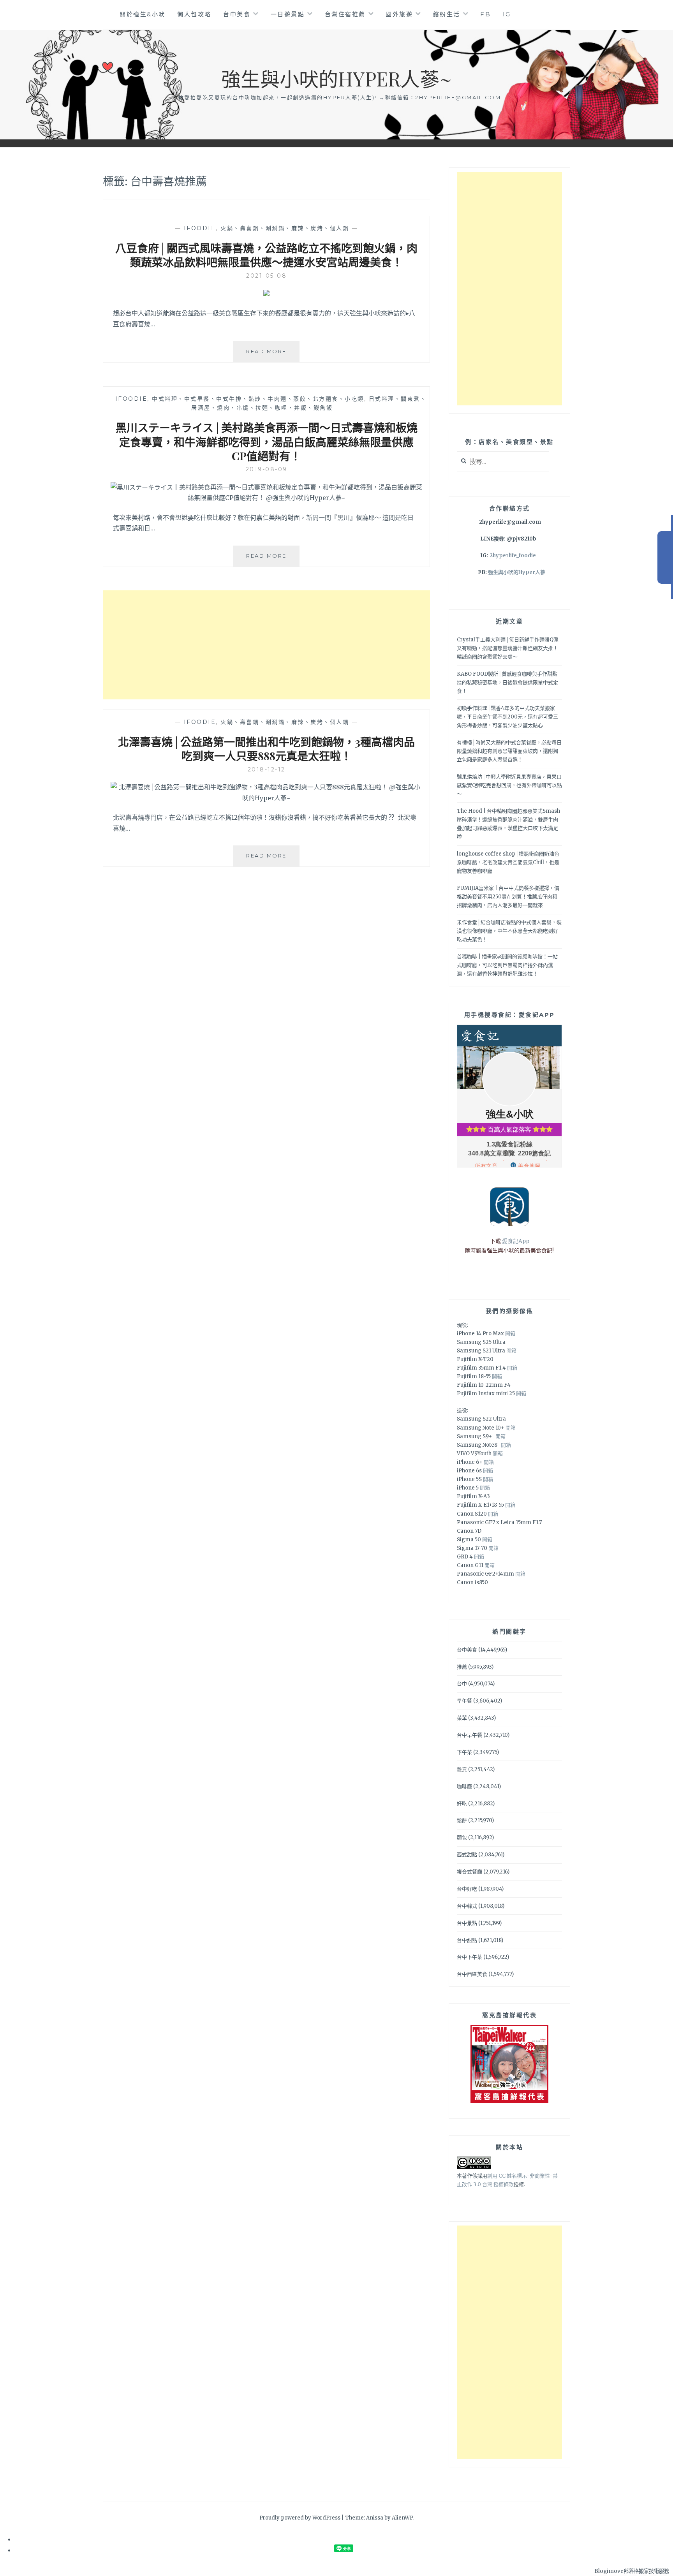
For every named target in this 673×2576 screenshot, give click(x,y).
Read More (272, 355)
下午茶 (464, 1752)
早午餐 (464, 1701)
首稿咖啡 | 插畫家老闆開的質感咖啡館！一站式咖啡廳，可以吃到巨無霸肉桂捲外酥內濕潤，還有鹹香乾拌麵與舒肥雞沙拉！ (507, 965)
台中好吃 (467, 1889)
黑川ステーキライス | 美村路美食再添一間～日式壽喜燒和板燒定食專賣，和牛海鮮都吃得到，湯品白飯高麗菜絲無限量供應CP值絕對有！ (267, 442)
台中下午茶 (470, 1957)
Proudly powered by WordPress (300, 2518)
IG (507, 14)
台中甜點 (467, 1940)
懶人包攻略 (194, 14)
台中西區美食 (472, 1974)
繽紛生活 (447, 14)
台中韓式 (467, 1906)
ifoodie (200, 228)
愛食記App (516, 1241)
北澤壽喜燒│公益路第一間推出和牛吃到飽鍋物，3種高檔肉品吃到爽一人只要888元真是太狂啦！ (266, 749)
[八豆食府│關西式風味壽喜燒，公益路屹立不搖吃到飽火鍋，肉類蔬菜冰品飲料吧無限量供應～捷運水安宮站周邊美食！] (266, 294)
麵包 (462, 1837)
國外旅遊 (399, 14)
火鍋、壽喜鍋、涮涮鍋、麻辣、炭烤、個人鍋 (285, 228)
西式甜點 (467, 1855)
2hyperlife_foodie (513, 556)
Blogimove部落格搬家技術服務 (632, 2571)
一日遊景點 (288, 14)
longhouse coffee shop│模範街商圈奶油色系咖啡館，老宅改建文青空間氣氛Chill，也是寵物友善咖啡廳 (508, 862)
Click (665, 557)
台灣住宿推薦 (345, 14)
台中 (462, 1684)
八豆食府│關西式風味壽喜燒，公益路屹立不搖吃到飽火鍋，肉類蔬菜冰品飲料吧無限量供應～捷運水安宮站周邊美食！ (266, 255)
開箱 (510, 1334)
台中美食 (237, 14)
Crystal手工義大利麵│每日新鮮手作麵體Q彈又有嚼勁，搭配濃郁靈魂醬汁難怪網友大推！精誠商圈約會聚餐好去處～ (508, 648)
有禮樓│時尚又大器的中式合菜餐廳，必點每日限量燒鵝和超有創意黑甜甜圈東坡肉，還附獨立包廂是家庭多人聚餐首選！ (509, 751)
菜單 (462, 1718)
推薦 (462, 1667)
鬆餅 (462, 1820)
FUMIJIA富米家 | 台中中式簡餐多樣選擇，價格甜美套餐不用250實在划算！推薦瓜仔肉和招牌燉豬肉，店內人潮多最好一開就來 (508, 897)
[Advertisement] (266, 645)
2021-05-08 (266, 276)
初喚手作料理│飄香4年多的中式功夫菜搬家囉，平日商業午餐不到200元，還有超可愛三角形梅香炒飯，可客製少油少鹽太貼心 (507, 717)
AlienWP (402, 2518)
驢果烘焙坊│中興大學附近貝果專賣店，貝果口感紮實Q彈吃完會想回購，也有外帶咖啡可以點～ (509, 785)
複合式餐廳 (470, 1872)
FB (485, 14)
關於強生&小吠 (143, 14)
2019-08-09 (267, 469)
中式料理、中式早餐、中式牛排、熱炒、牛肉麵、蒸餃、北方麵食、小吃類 (258, 399)
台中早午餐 (470, 1735)
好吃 (462, 1804)
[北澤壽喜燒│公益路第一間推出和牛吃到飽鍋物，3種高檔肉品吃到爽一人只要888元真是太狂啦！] (266, 798)
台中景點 (467, 1923)
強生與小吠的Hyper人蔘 (517, 572)
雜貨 (462, 1769)
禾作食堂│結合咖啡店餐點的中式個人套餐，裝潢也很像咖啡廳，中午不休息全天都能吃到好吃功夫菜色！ (509, 931)
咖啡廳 (464, 1786)
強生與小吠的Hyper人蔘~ (336, 78)
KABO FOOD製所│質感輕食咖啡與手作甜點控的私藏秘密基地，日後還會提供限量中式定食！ (507, 682)
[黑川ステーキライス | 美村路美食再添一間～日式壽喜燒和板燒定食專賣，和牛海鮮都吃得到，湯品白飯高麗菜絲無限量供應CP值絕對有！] (266, 498)
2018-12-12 (267, 769)
